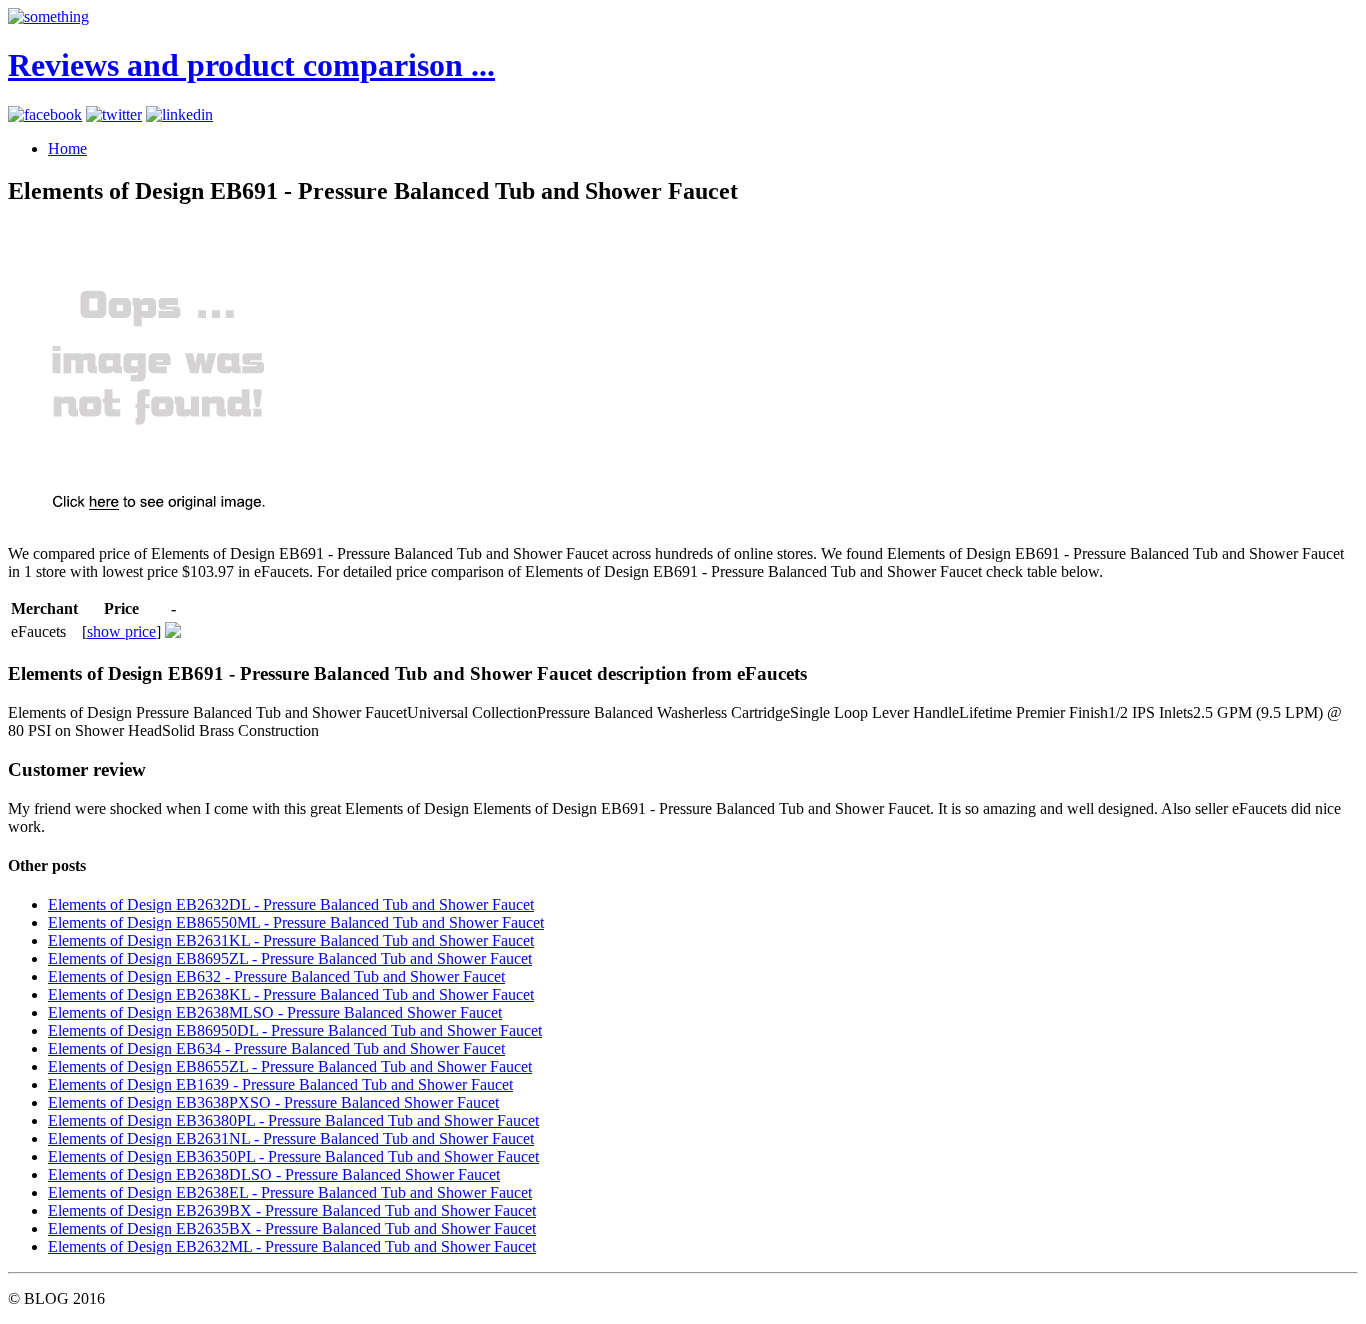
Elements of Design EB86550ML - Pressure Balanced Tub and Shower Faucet (296, 922)
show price (121, 631)
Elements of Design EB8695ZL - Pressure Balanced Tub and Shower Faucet (290, 958)
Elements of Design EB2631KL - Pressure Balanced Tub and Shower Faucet (291, 940)
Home (67, 148)
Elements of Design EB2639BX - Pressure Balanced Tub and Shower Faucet (292, 1210)
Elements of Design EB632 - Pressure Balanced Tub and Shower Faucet (276, 976)
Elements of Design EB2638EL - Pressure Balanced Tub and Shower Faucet (290, 1192)
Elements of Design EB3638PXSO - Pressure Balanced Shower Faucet (273, 1102)
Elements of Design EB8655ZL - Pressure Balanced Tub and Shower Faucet (290, 1066)
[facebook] (45, 114)
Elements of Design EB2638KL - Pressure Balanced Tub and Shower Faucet (291, 994)
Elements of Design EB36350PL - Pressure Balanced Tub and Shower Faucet (293, 1156)
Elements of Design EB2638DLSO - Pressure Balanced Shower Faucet (274, 1174)
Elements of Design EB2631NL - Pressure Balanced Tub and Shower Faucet (291, 1138)
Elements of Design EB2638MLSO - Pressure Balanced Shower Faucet (275, 1012)
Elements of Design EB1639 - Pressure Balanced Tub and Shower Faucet (280, 1084)
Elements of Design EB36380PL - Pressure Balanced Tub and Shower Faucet (293, 1120)
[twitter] (114, 114)
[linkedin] (179, 114)
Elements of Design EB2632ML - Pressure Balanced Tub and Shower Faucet (292, 1246)
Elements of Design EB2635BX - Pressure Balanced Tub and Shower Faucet (292, 1228)
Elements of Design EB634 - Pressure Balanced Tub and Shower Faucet (276, 1048)
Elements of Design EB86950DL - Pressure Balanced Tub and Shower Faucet (295, 1030)
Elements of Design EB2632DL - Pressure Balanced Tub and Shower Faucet (291, 904)
